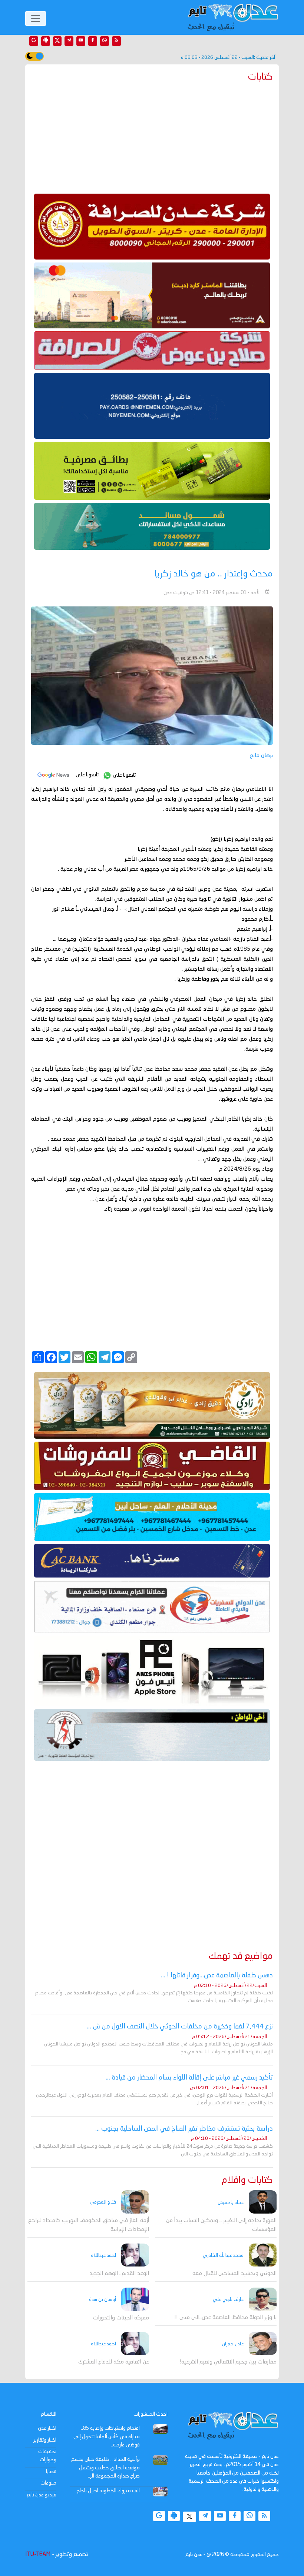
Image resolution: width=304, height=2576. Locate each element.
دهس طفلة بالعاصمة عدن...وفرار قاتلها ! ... (217, 1976)
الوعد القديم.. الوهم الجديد (119, 2274)
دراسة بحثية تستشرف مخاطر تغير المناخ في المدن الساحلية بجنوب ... (184, 2129)
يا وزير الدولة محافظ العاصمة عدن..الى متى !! (225, 2318)
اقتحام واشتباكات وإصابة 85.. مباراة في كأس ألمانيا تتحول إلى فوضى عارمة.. (107, 2437)
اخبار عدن (47, 2428)
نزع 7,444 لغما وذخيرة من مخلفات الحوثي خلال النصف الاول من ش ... (180, 2027)
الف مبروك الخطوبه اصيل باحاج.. (107, 2491)
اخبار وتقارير (45, 2440)
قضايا (51, 2472)
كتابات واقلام (247, 2180)
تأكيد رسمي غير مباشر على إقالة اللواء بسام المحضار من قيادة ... (189, 2078)
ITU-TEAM (38, 2555)
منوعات (48, 2483)
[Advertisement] (152, 136)
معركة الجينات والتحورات (121, 2318)
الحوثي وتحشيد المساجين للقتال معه (234, 2274)
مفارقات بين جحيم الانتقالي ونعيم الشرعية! (228, 2362)
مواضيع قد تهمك (241, 1956)
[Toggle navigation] (36, 19)
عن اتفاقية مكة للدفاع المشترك (114, 2362)
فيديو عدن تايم (42, 2495)
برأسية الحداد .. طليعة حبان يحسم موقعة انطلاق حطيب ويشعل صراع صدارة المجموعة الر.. (105, 2468)
